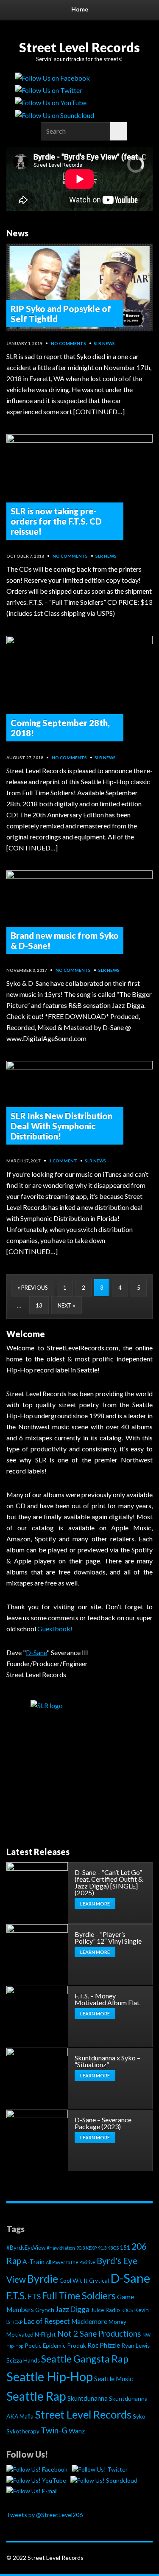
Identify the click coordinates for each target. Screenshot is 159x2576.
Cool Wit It (74, 2281)
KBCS (127, 2310)
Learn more (95, 1904)
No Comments (68, 343)
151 (125, 2248)
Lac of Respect (47, 2321)
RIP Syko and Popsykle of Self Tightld (61, 314)
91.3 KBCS (108, 2248)
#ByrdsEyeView (26, 2248)
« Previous (33, 1288)
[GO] (119, 131)
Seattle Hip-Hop (50, 2377)
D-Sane (130, 2278)
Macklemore (89, 2321)
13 (39, 1305)
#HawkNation (61, 2248)
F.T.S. (17, 2296)
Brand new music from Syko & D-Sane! (65, 940)
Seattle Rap (36, 2396)
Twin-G (54, 2430)
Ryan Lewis (135, 2346)
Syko (139, 2416)
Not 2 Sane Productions (99, 2334)
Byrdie (43, 2279)
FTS (34, 2297)
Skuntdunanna (88, 2398)
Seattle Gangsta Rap (85, 2359)
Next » (67, 1305)
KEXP (17, 2322)
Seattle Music (113, 2379)
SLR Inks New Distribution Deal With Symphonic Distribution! (61, 1126)
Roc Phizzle (104, 2345)
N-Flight (45, 2335)
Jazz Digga (73, 2309)
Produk (77, 2346)
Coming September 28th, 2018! (60, 728)
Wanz (77, 2431)
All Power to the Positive (71, 2262)
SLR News (104, 343)
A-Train (33, 2262)
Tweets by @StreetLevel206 (45, 2515)
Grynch (45, 2310)
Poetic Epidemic (45, 2346)
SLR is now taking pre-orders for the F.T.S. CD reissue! (56, 521)
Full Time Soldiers (79, 2296)
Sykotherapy (23, 2431)
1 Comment (63, 1161)
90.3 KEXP (86, 2248)
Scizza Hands (23, 2360)
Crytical (99, 2281)
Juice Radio (105, 2310)
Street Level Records (79, 47)
